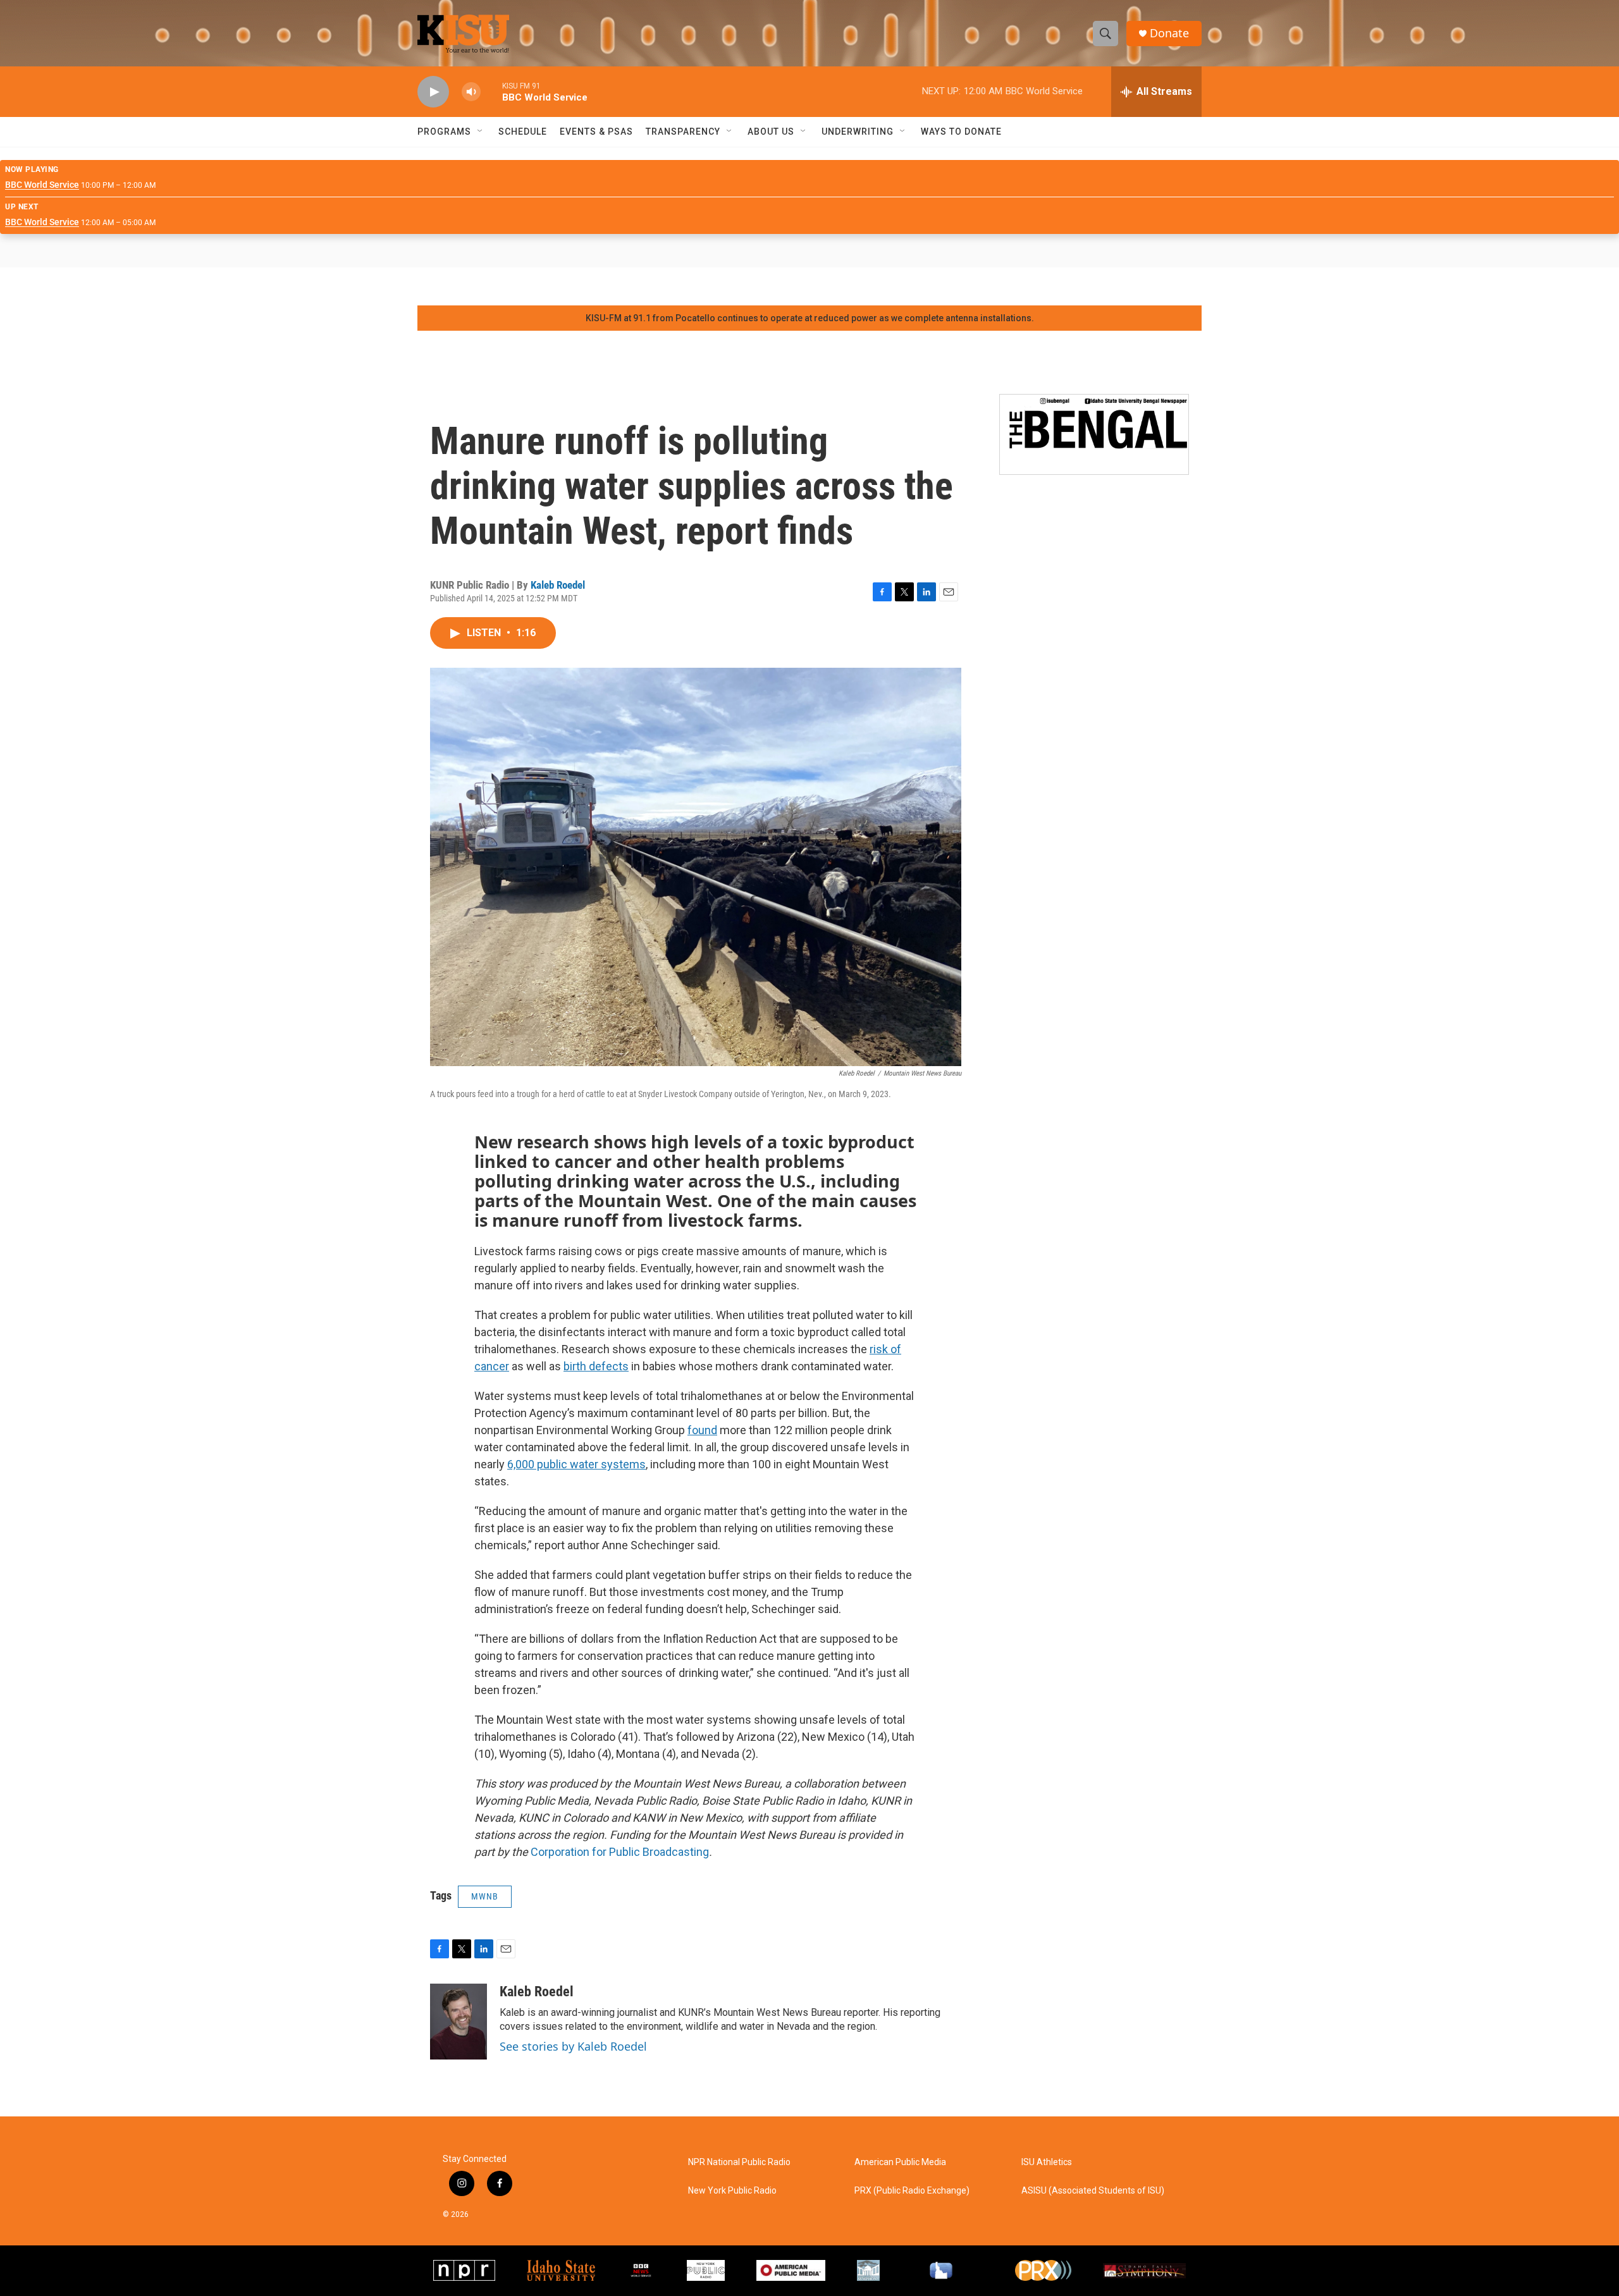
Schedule (523, 132)
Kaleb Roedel (558, 585)
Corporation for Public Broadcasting (620, 1852)
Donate (1169, 33)
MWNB (485, 1896)
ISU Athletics (1047, 2162)
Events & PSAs (596, 132)
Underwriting (858, 132)
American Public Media (900, 2162)
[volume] (471, 92)
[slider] (491, 91)
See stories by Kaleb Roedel (573, 2046)
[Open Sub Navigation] (481, 132)
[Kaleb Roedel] (459, 2022)
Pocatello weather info (202, 286)
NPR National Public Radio (739, 2162)
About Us (771, 132)
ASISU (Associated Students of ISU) (1093, 2191)
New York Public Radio (732, 2191)
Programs (444, 132)
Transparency (683, 132)
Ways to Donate (961, 132)
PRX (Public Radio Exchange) (912, 2191)
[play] (433, 92)
